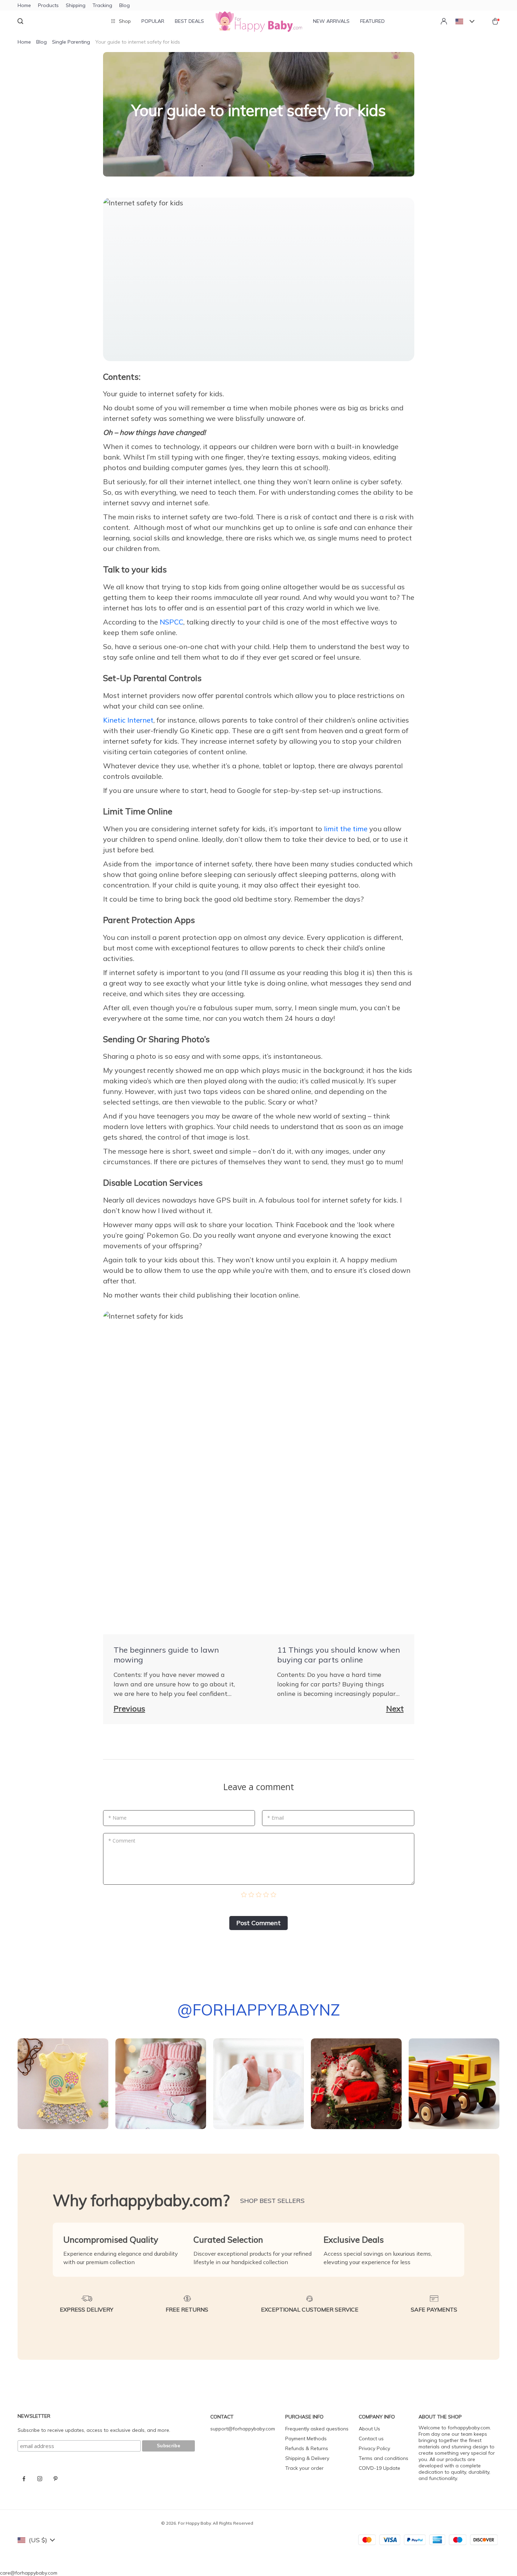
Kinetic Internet (128, 720)
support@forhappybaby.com (243, 2429)
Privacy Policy (374, 2448)
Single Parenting (71, 42)
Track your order (304, 2468)
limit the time (346, 829)
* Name (117, 1818)
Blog (125, 5)
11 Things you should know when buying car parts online (339, 1655)
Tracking (102, 5)
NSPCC (171, 622)
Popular (153, 21)
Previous (129, 1709)
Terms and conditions (384, 2458)
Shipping (76, 5)
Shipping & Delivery (307, 2458)
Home (24, 5)
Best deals (189, 21)
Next (395, 1709)
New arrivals (331, 21)
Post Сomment (258, 1923)
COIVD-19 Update (379, 2468)
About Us (369, 2429)
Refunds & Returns (307, 2448)
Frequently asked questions (317, 2429)
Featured (372, 21)
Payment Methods (306, 2439)
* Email (276, 1818)
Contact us (371, 2439)
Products (48, 5)
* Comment (122, 1841)
